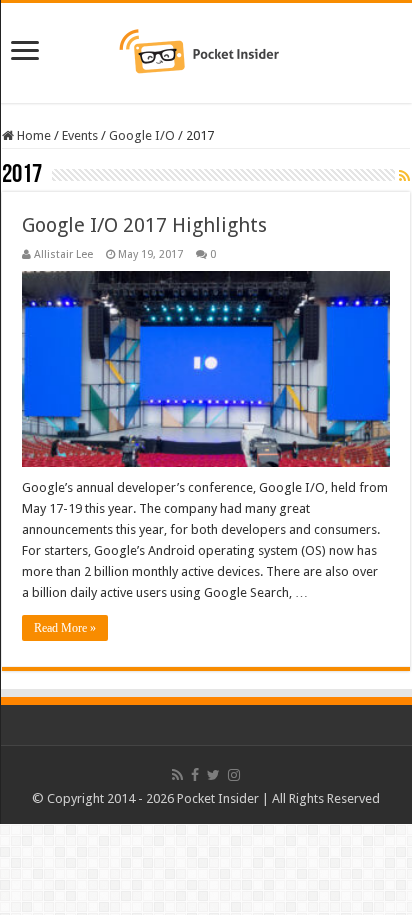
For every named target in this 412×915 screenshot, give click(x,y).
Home (32, 135)
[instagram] (234, 775)
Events (80, 135)
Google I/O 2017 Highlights (144, 225)
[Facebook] (195, 775)
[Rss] (177, 775)
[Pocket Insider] (206, 49)
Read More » (65, 628)
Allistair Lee (63, 254)
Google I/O (142, 135)
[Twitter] (213, 775)
